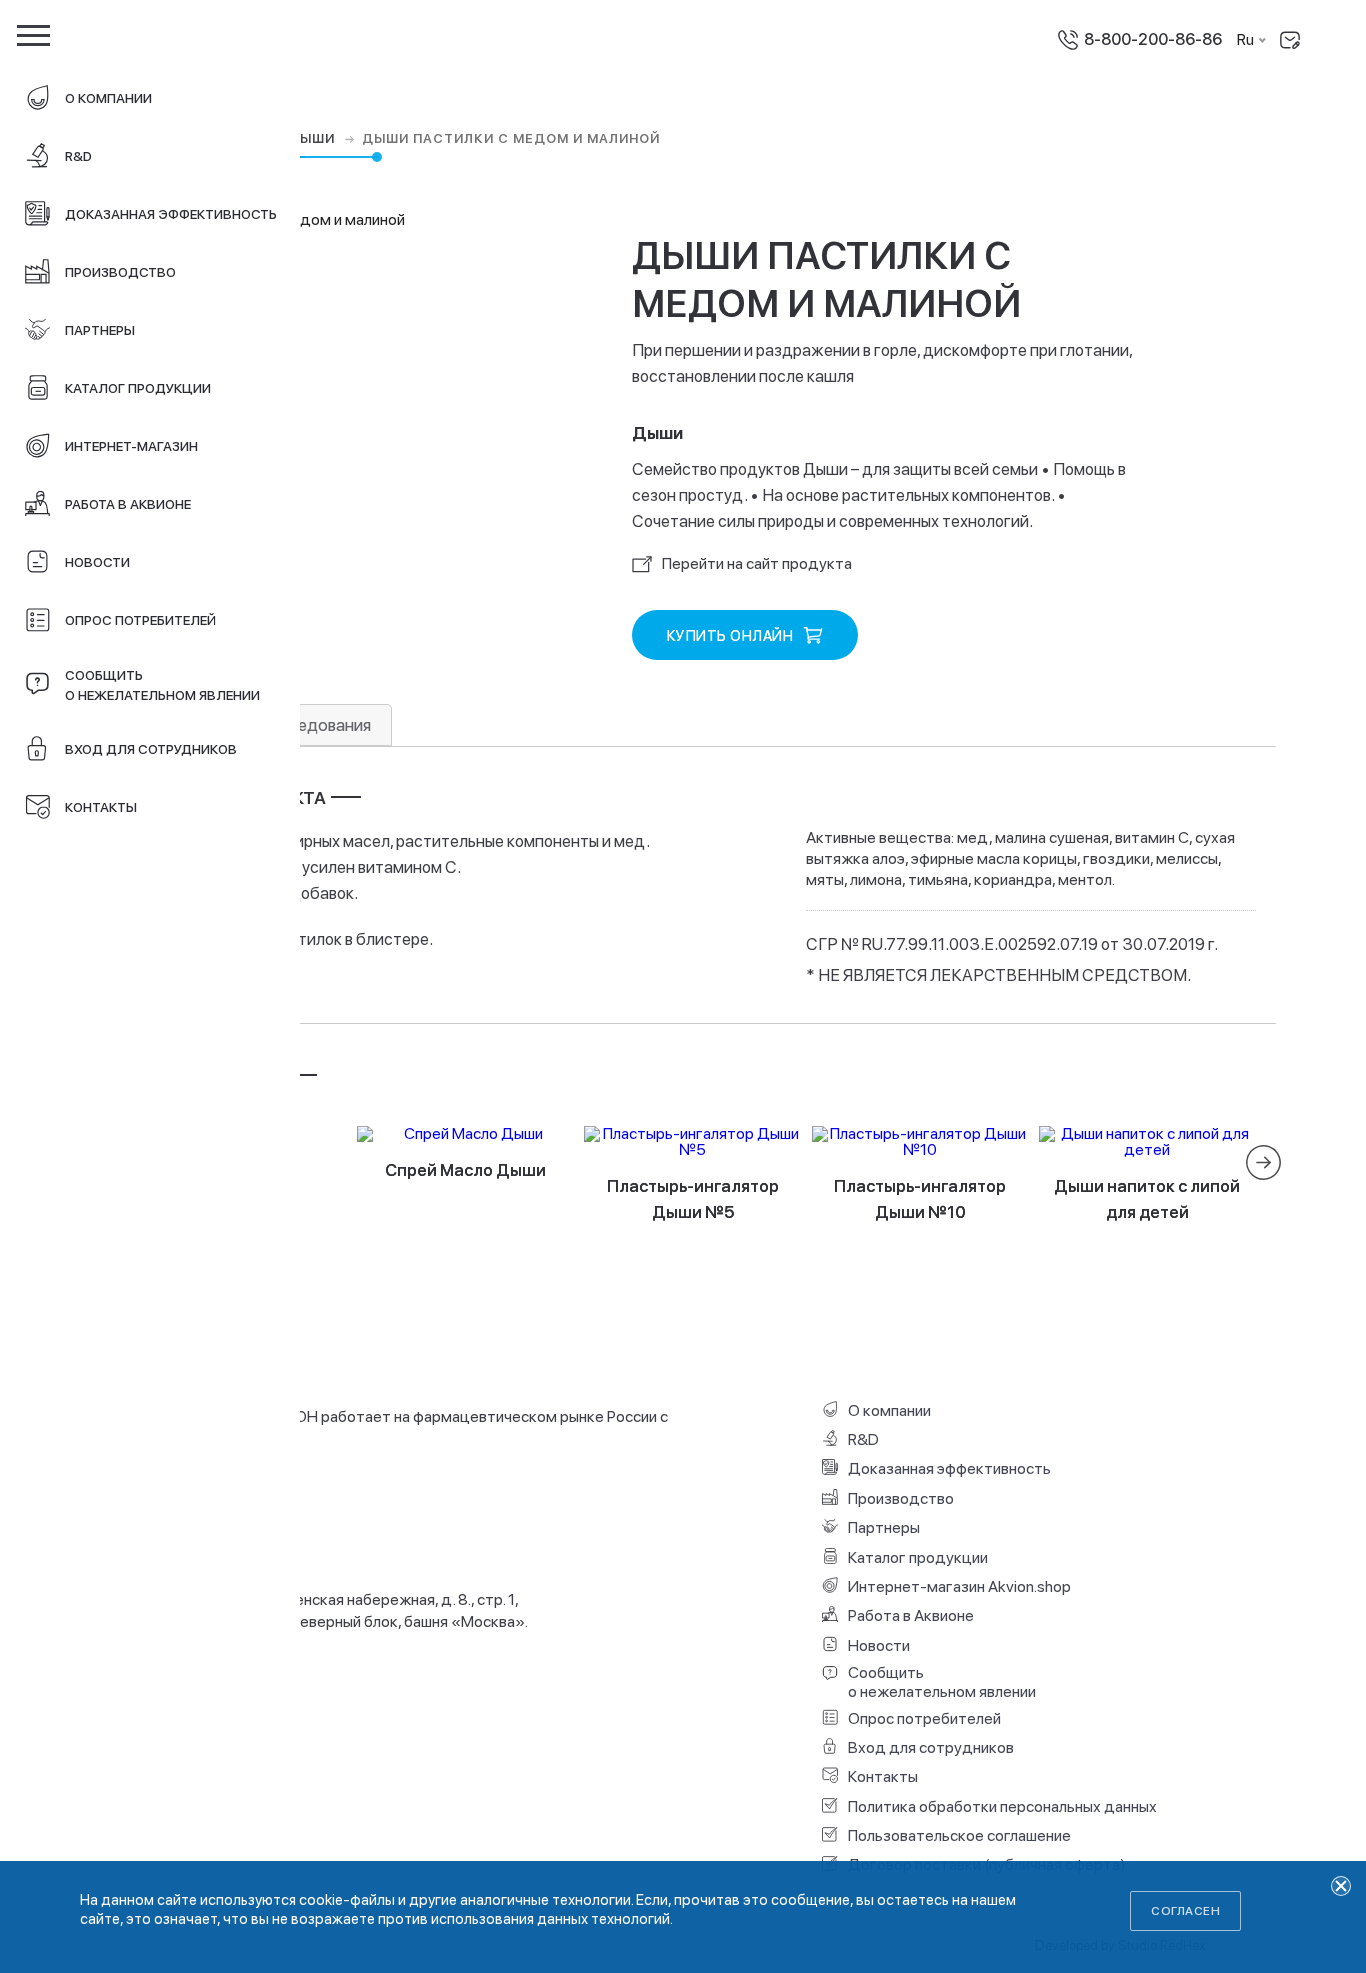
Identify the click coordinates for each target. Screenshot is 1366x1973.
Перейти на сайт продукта (757, 563)
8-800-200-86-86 (1153, 40)
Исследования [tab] (315, 725)
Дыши (313, 139)
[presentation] (1263, 1162)
